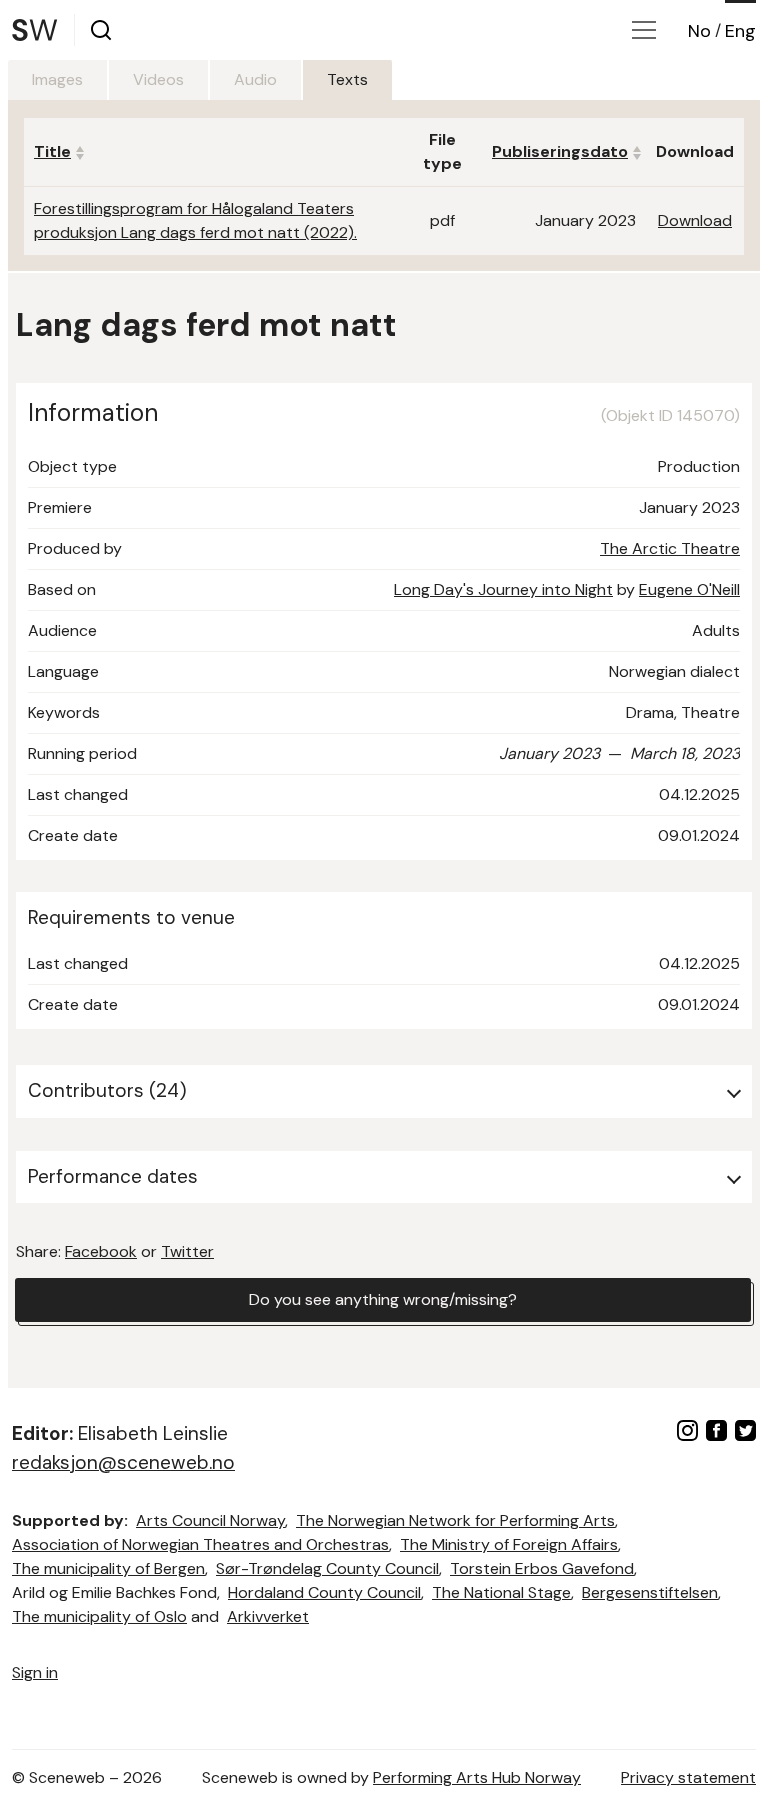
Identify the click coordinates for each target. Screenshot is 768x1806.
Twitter (187, 1251)
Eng (740, 31)
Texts (347, 79)
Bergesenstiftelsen (650, 1592)
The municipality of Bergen (108, 1568)
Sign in (35, 1672)
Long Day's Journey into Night (503, 589)
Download (695, 220)
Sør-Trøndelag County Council (327, 1568)
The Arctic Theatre (670, 548)
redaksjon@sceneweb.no (123, 1462)
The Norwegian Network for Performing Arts (455, 1520)
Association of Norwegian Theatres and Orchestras (200, 1544)
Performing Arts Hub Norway (477, 1777)
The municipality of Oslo (99, 1616)
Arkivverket (268, 1616)
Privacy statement (688, 1777)
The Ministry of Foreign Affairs (509, 1544)
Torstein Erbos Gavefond (542, 1568)
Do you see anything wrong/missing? (383, 1299)
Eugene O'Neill (689, 589)
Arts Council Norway (210, 1520)
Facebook (101, 1251)
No (699, 31)
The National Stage (501, 1592)
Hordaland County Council (324, 1592)
